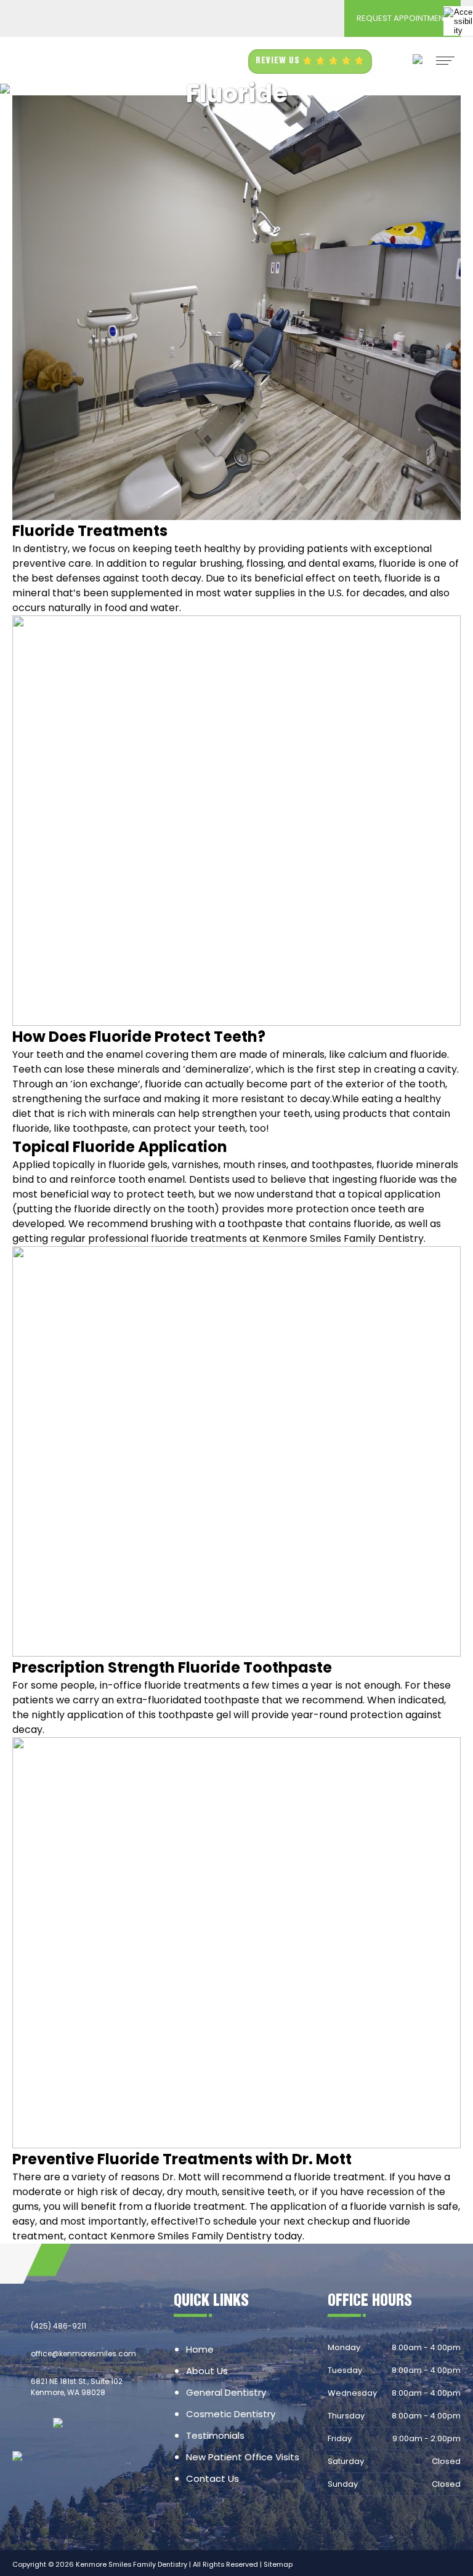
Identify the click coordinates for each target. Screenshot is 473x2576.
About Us (207, 2371)
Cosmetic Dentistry (231, 2414)
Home (200, 2349)
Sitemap (278, 2564)
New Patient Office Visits (243, 2457)
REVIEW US (279, 61)
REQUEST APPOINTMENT (402, 18)
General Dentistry (226, 2392)
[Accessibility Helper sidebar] (458, 21)
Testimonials (215, 2435)
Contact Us (212, 2478)
